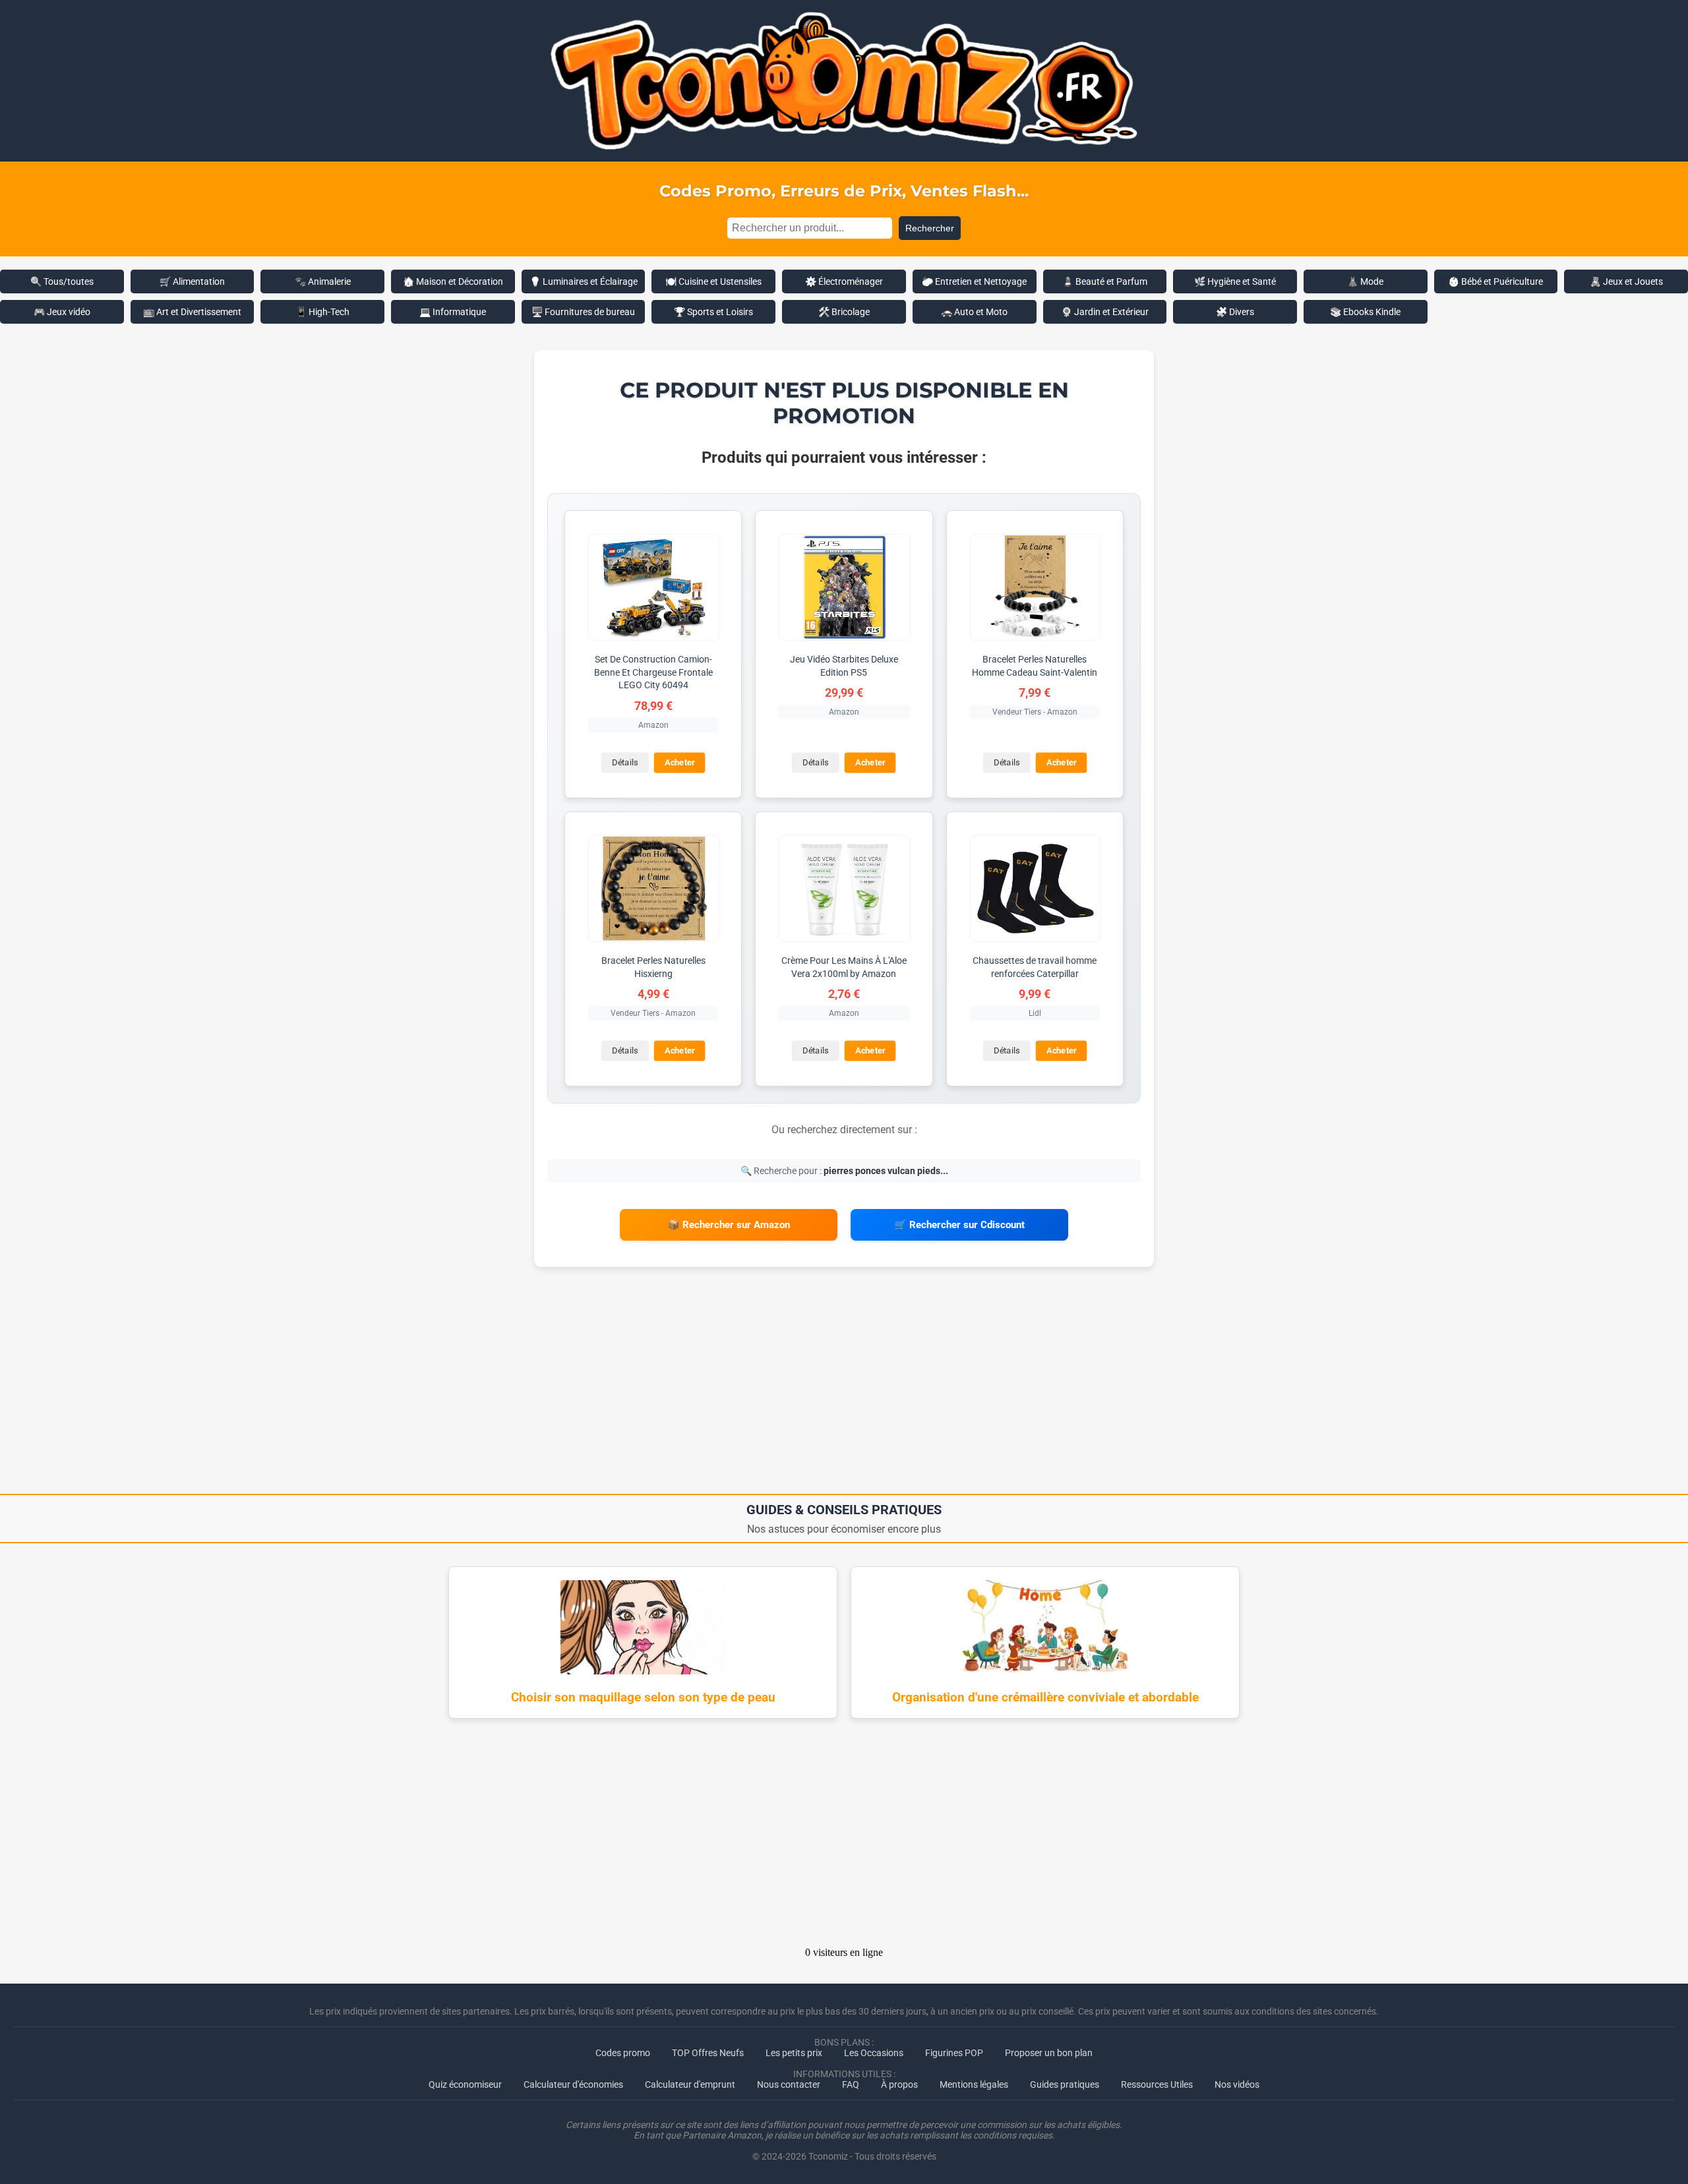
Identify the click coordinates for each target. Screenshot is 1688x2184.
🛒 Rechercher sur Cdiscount (959, 1225)
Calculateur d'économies (573, 2084)
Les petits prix (794, 2053)
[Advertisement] (844, 1385)
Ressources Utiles (1157, 2084)
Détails (625, 762)
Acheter (680, 762)
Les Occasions (874, 2053)
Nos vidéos (1237, 2084)
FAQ (851, 2084)
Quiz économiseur (465, 2084)
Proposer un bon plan (1049, 2053)
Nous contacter (789, 2084)
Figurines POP (954, 2053)
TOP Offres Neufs (708, 2053)
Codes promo (623, 2053)
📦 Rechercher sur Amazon (729, 1225)
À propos (899, 2084)
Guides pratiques (1065, 2084)
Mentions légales (974, 2084)
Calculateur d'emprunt (690, 2084)
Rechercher (930, 228)
